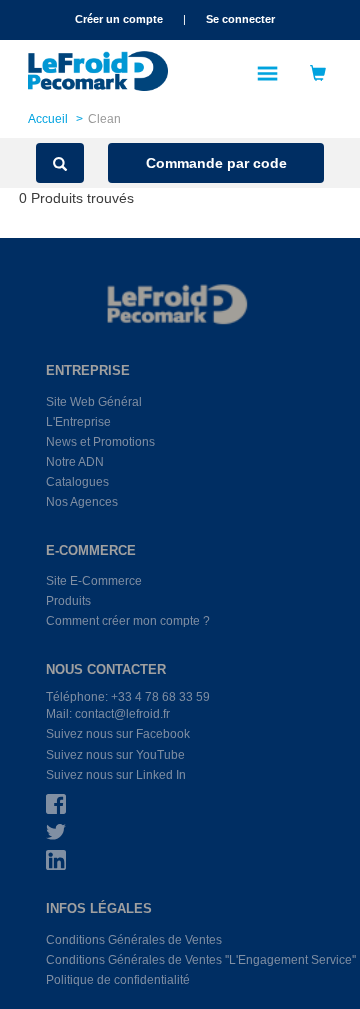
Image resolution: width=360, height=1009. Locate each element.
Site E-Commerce (94, 581)
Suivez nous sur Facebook (118, 734)
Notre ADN (75, 462)
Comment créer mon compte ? (128, 621)
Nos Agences (82, 502)
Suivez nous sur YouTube (115, 755)
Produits (68, 601)
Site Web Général (94, 402)
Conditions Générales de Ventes (134, 940)
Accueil (48, 119)
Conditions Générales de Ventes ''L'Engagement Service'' (201, 960)
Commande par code (216, 163)
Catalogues (77, 482)
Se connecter (240, 19)
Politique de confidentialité (118, 980)
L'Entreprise (78, 422)
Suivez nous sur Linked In (116, 775)
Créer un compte (119, 19)
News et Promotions (100, 442)
